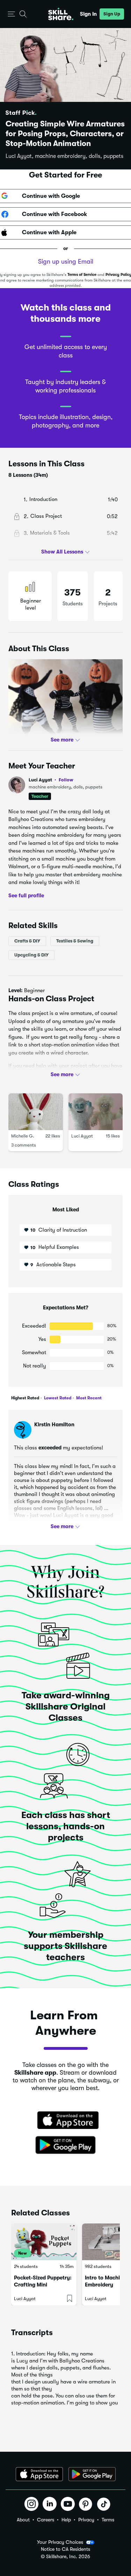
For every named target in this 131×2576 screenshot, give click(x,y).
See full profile (26, 896)
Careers (46, 2520)
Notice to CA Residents (65, 2549)
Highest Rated (25, 1398)
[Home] (61, 14)
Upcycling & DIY (31, 955)
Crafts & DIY (27, 941)
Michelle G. (23, 1136)
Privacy (86, 2520)
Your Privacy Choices (60, 2542)
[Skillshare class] (44, 2242)
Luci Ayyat (51, 780)
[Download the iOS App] (39, 2474)
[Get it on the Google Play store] (66, 2145)
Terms (108, 2520)
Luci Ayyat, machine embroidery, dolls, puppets (64, 156)
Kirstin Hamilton (54, 1425)
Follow (66, 780)
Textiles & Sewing (75, 941)
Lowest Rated (57, 1398)
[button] (11, 14)
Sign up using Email (66, 262)
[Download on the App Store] (66, 2121)
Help (66, 2520)
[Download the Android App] (92, 2474)
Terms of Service (82, 275)
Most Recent (88, 1398)
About (23, 2520)
